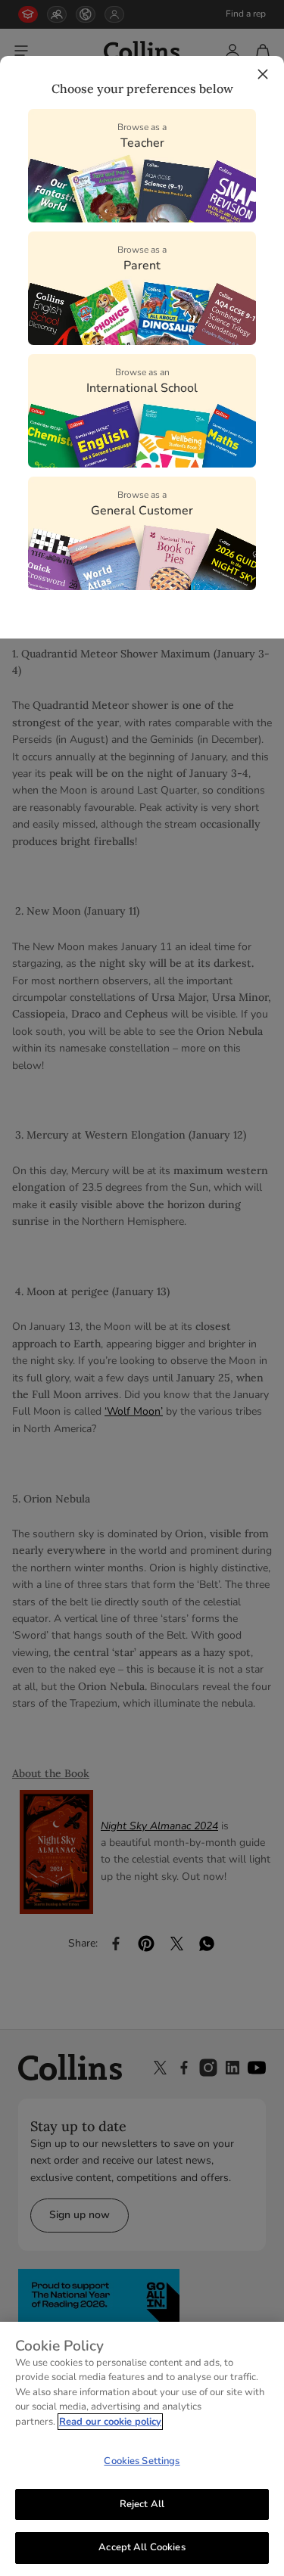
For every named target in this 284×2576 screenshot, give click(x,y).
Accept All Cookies (142, 2547)
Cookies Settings (142, 2461)
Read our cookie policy (110, 2422)
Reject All (142, 2504)
